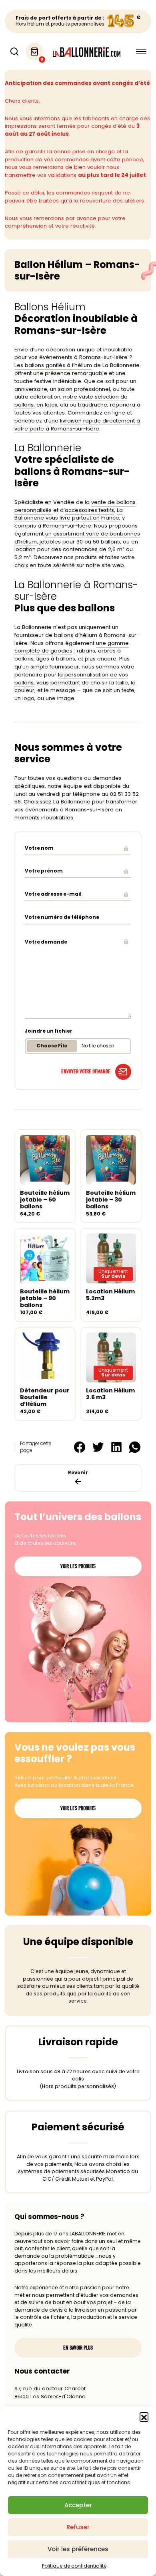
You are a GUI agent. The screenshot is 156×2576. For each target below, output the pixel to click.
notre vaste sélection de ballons (71, 401)
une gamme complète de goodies (72, 647)
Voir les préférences (78, 2549)
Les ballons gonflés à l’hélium (53, 365)
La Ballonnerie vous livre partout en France (69, 514)
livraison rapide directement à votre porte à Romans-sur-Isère (77, 425)
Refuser (78, 2527)
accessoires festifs (89, 510)
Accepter (78, 2505)
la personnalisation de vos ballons (71, 679)
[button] (144, 2417)
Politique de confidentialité (74, 2566)
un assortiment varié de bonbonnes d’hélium (77, 538)
